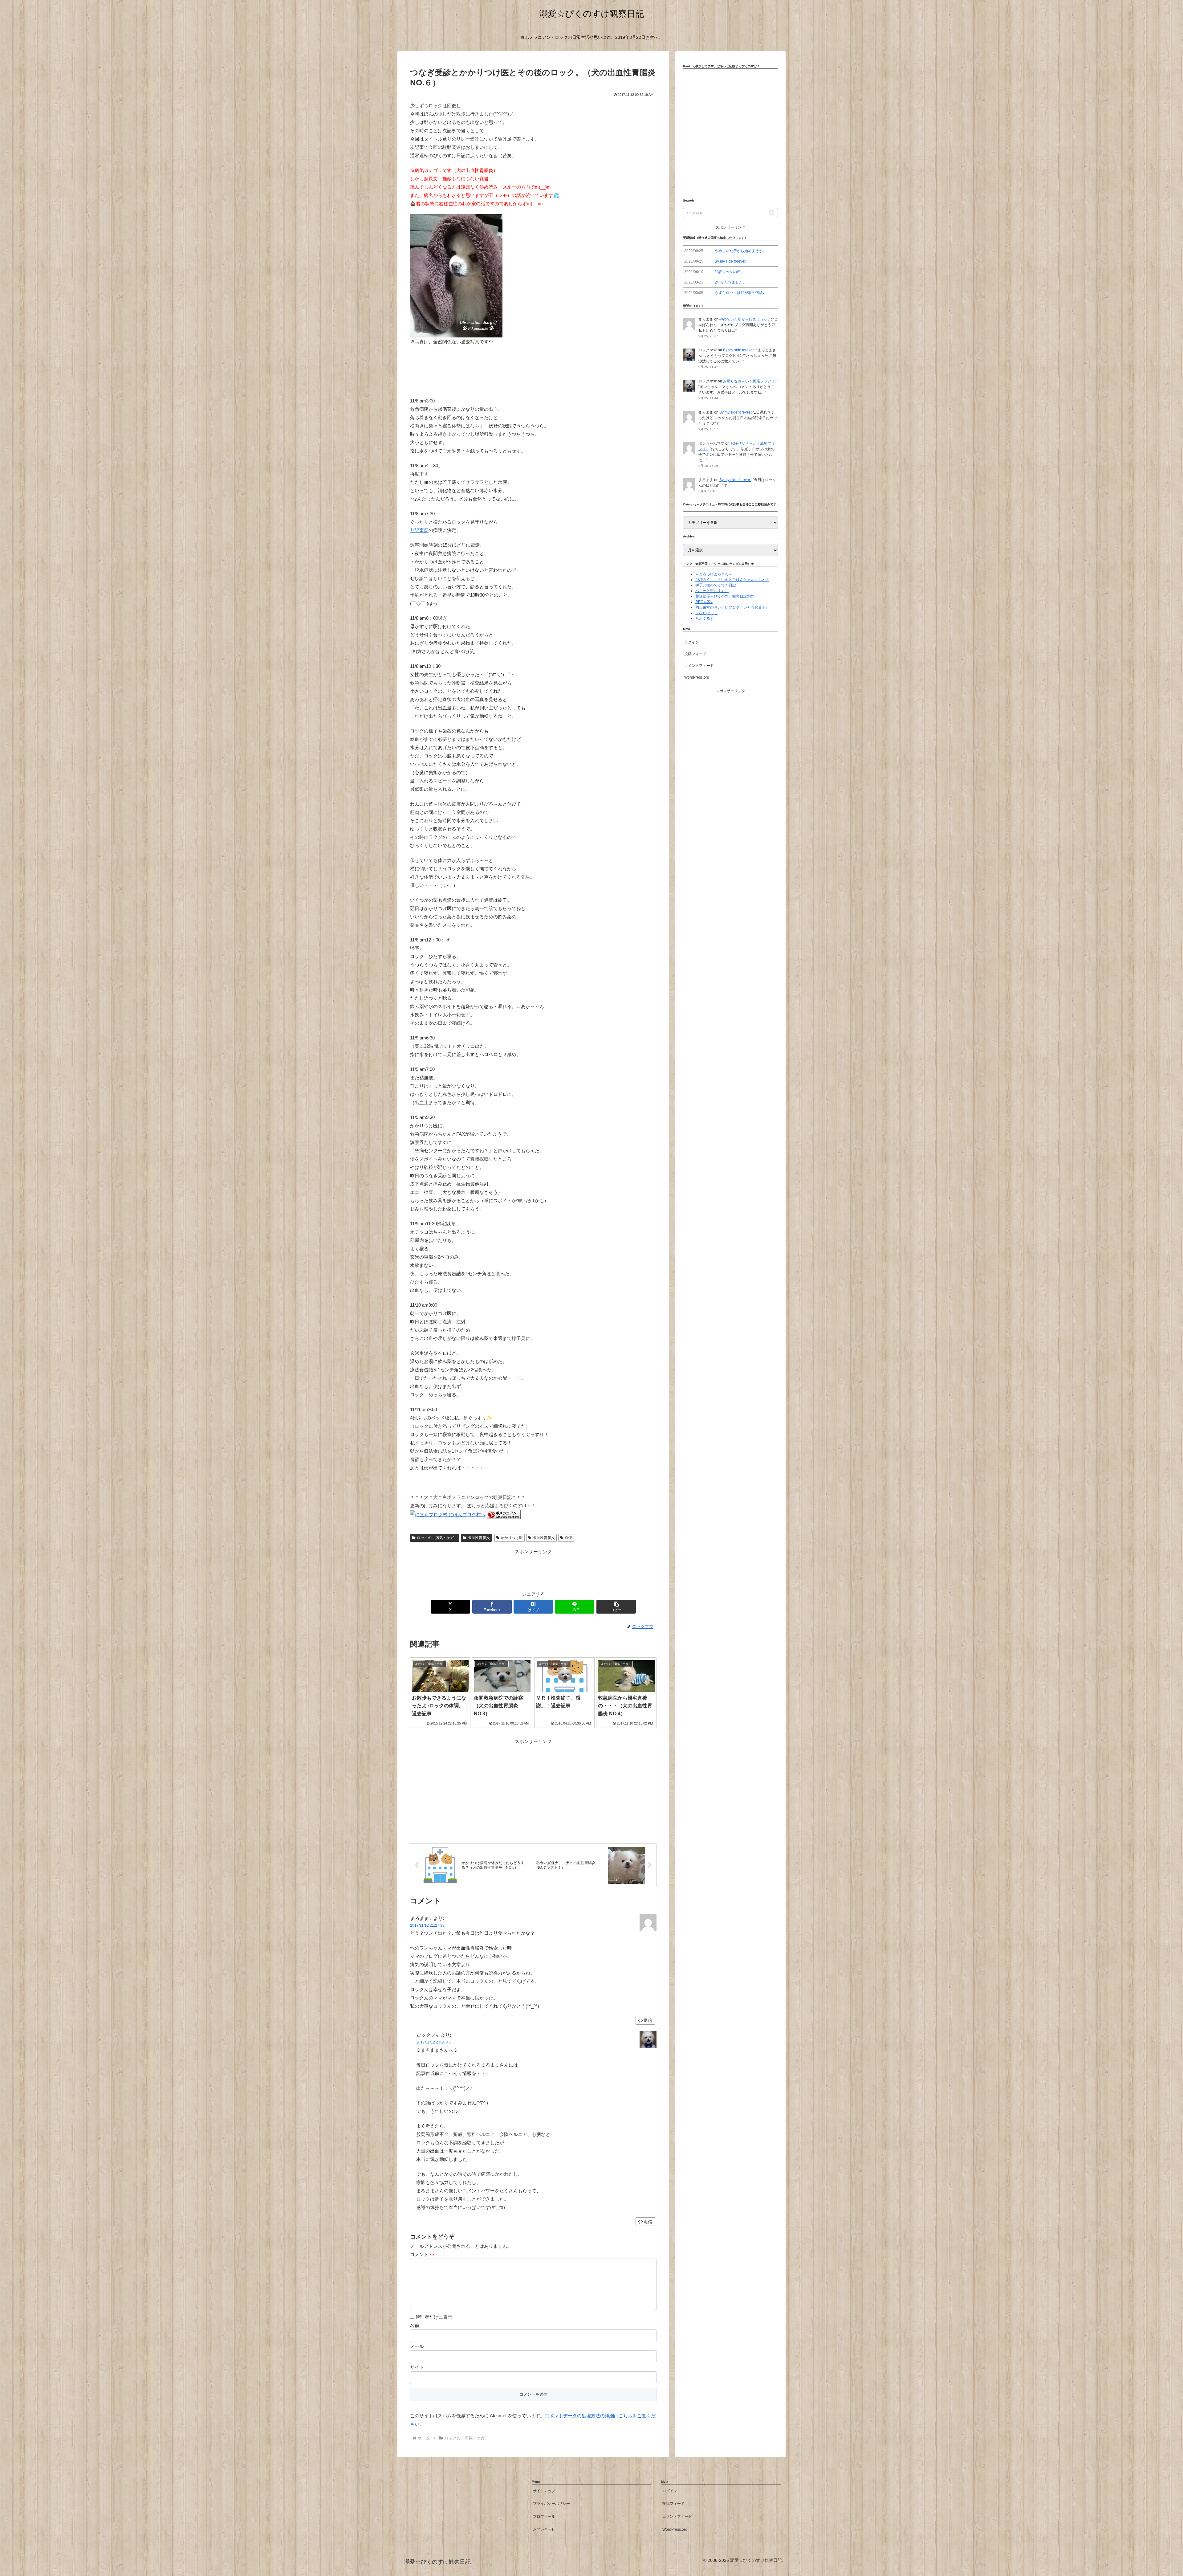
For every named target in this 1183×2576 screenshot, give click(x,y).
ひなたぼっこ (706, 613)
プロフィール (544, 2517)
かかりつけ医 (512, 1538)
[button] (616, 1607)
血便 (568, 1538)
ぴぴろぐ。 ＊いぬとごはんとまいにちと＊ (732, 580)
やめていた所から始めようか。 (745, 319)
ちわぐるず (705, 618)
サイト (417, 2367)
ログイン (692, 642)
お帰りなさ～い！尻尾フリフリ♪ (750, 381)
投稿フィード (695, 654)
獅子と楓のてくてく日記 (716, 585)
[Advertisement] (533, 1570)
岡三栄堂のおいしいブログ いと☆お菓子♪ (731, 607)
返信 (648, 2020)
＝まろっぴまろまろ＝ (714, 574)
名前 (415, 2325)
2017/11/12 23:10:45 (433, 2042)
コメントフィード (699, 666)
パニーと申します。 (712, 591)
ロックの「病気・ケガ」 (437, 1538)
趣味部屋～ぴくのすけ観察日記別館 (725, 596)
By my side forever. (739, 350)
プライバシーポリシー (551, 2504)
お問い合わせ (544, 2529)
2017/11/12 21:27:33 (427, 1925)
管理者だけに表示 (433, 2317)
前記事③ (419, 530)
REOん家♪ (704, 602)
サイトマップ (544, 2491)
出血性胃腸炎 (479, 1538)
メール (417, 2346)
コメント (422, 2254)
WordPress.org (697, 677)
